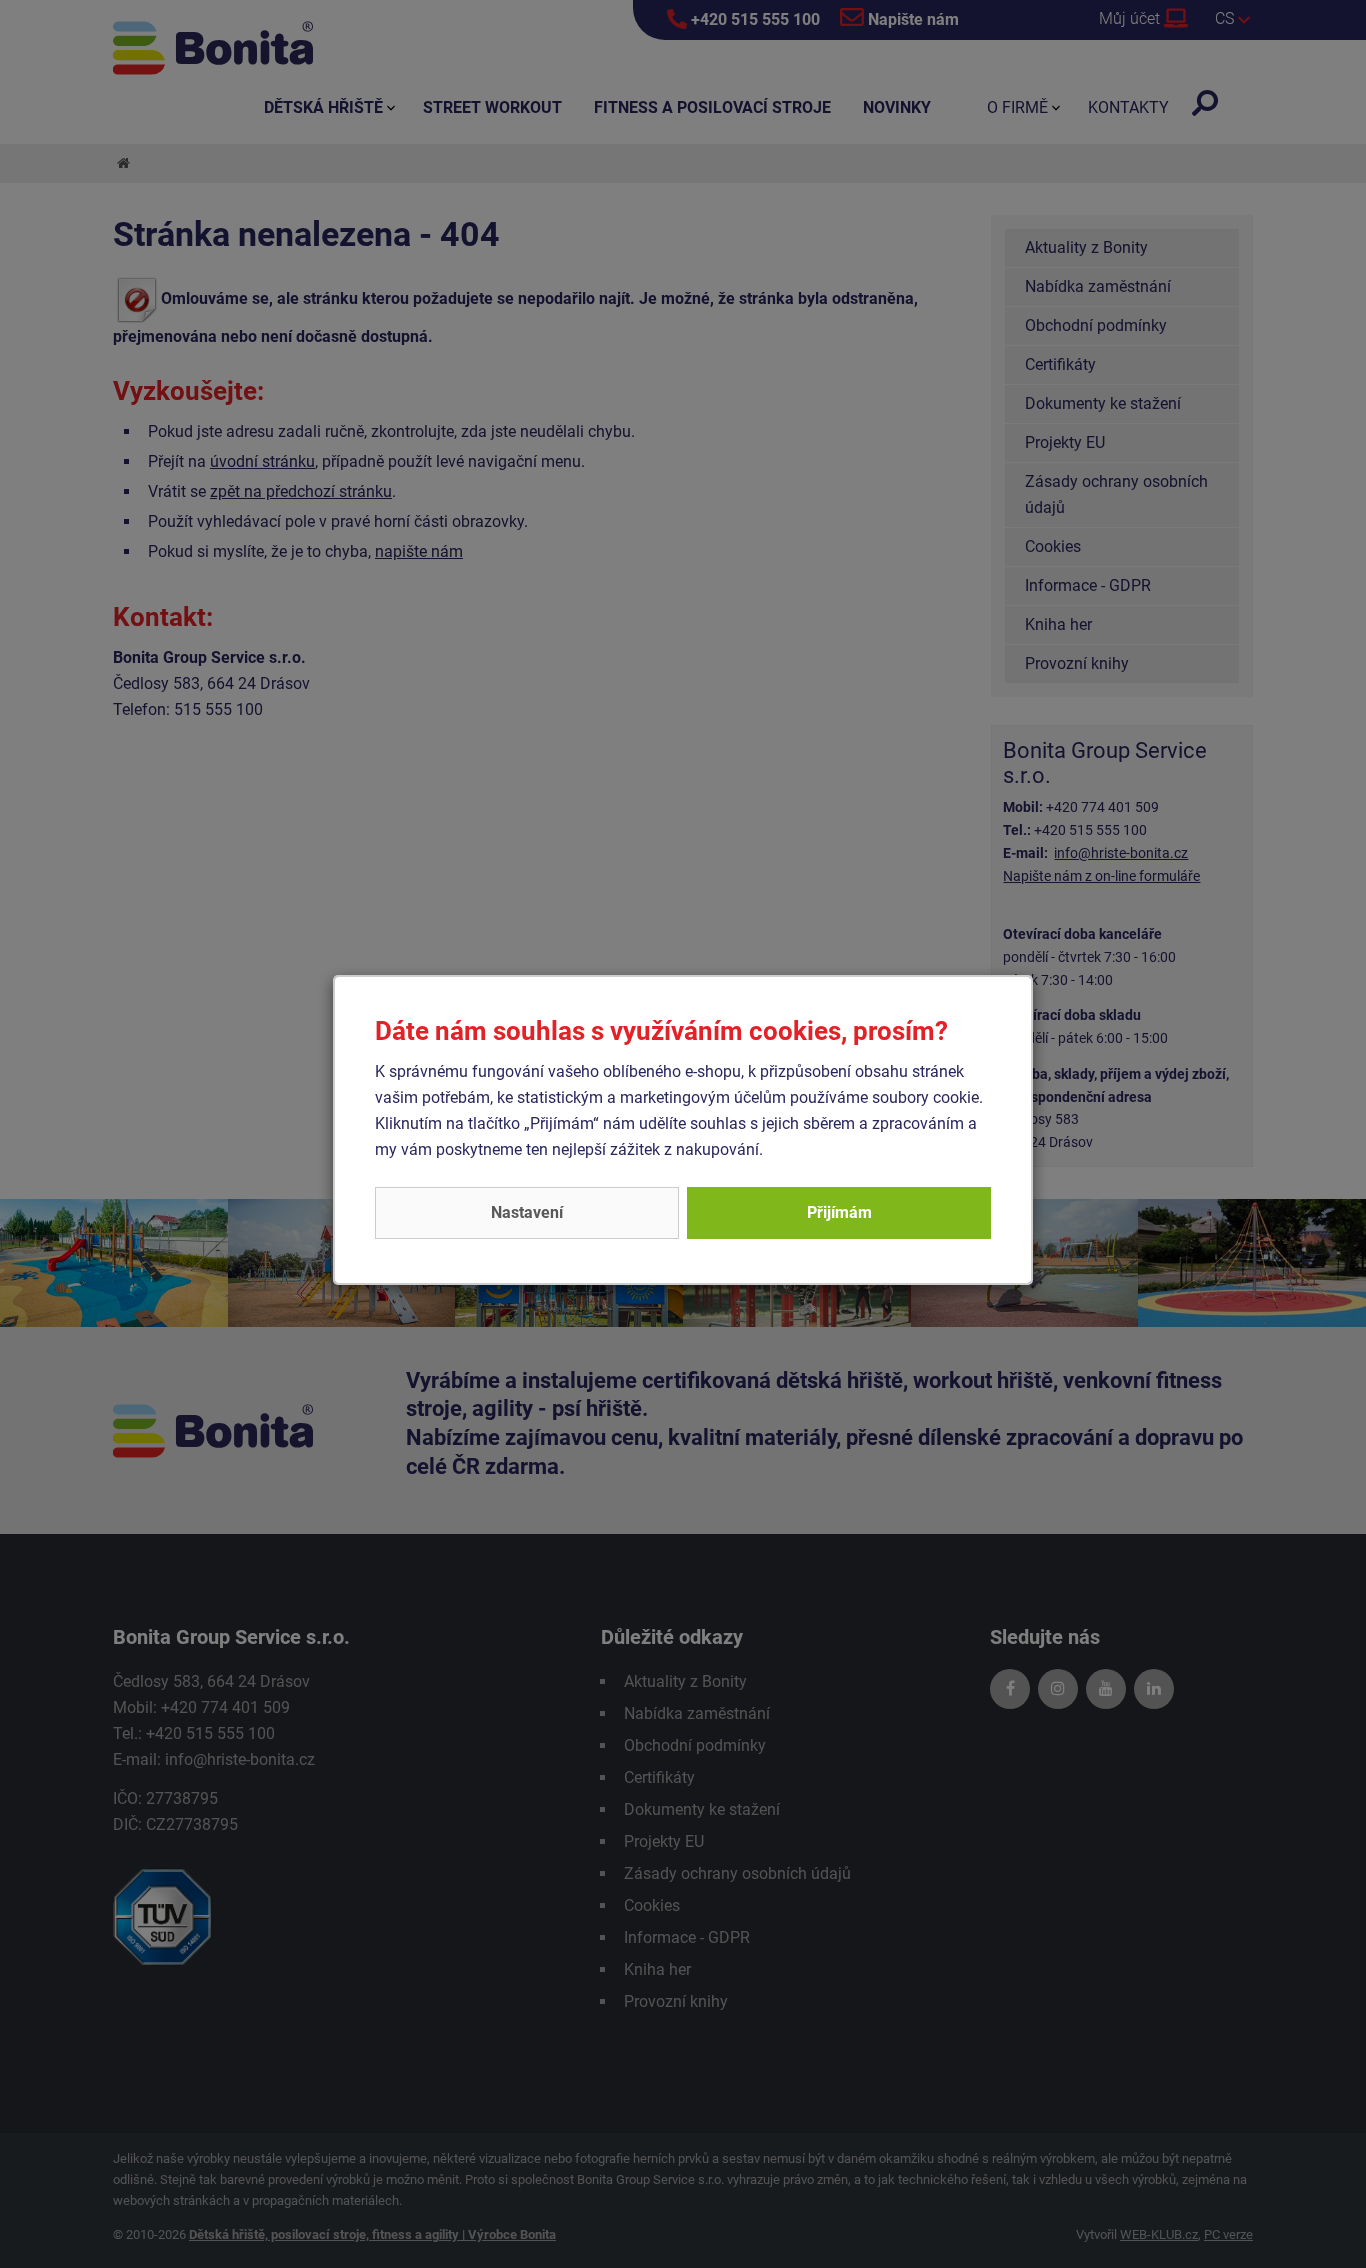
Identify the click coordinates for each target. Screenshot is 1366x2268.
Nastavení (527, 1212)
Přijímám (839, 1212)
